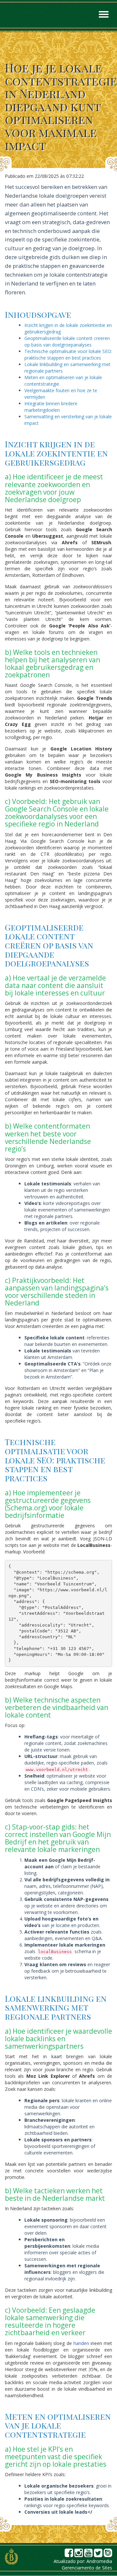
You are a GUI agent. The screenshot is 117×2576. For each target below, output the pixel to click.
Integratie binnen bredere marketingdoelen (51, 407)
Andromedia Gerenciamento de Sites (87, 2564)
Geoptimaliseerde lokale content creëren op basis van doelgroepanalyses (67, 341)
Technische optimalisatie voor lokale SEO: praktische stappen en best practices (68, 355)
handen (81, 2343)
